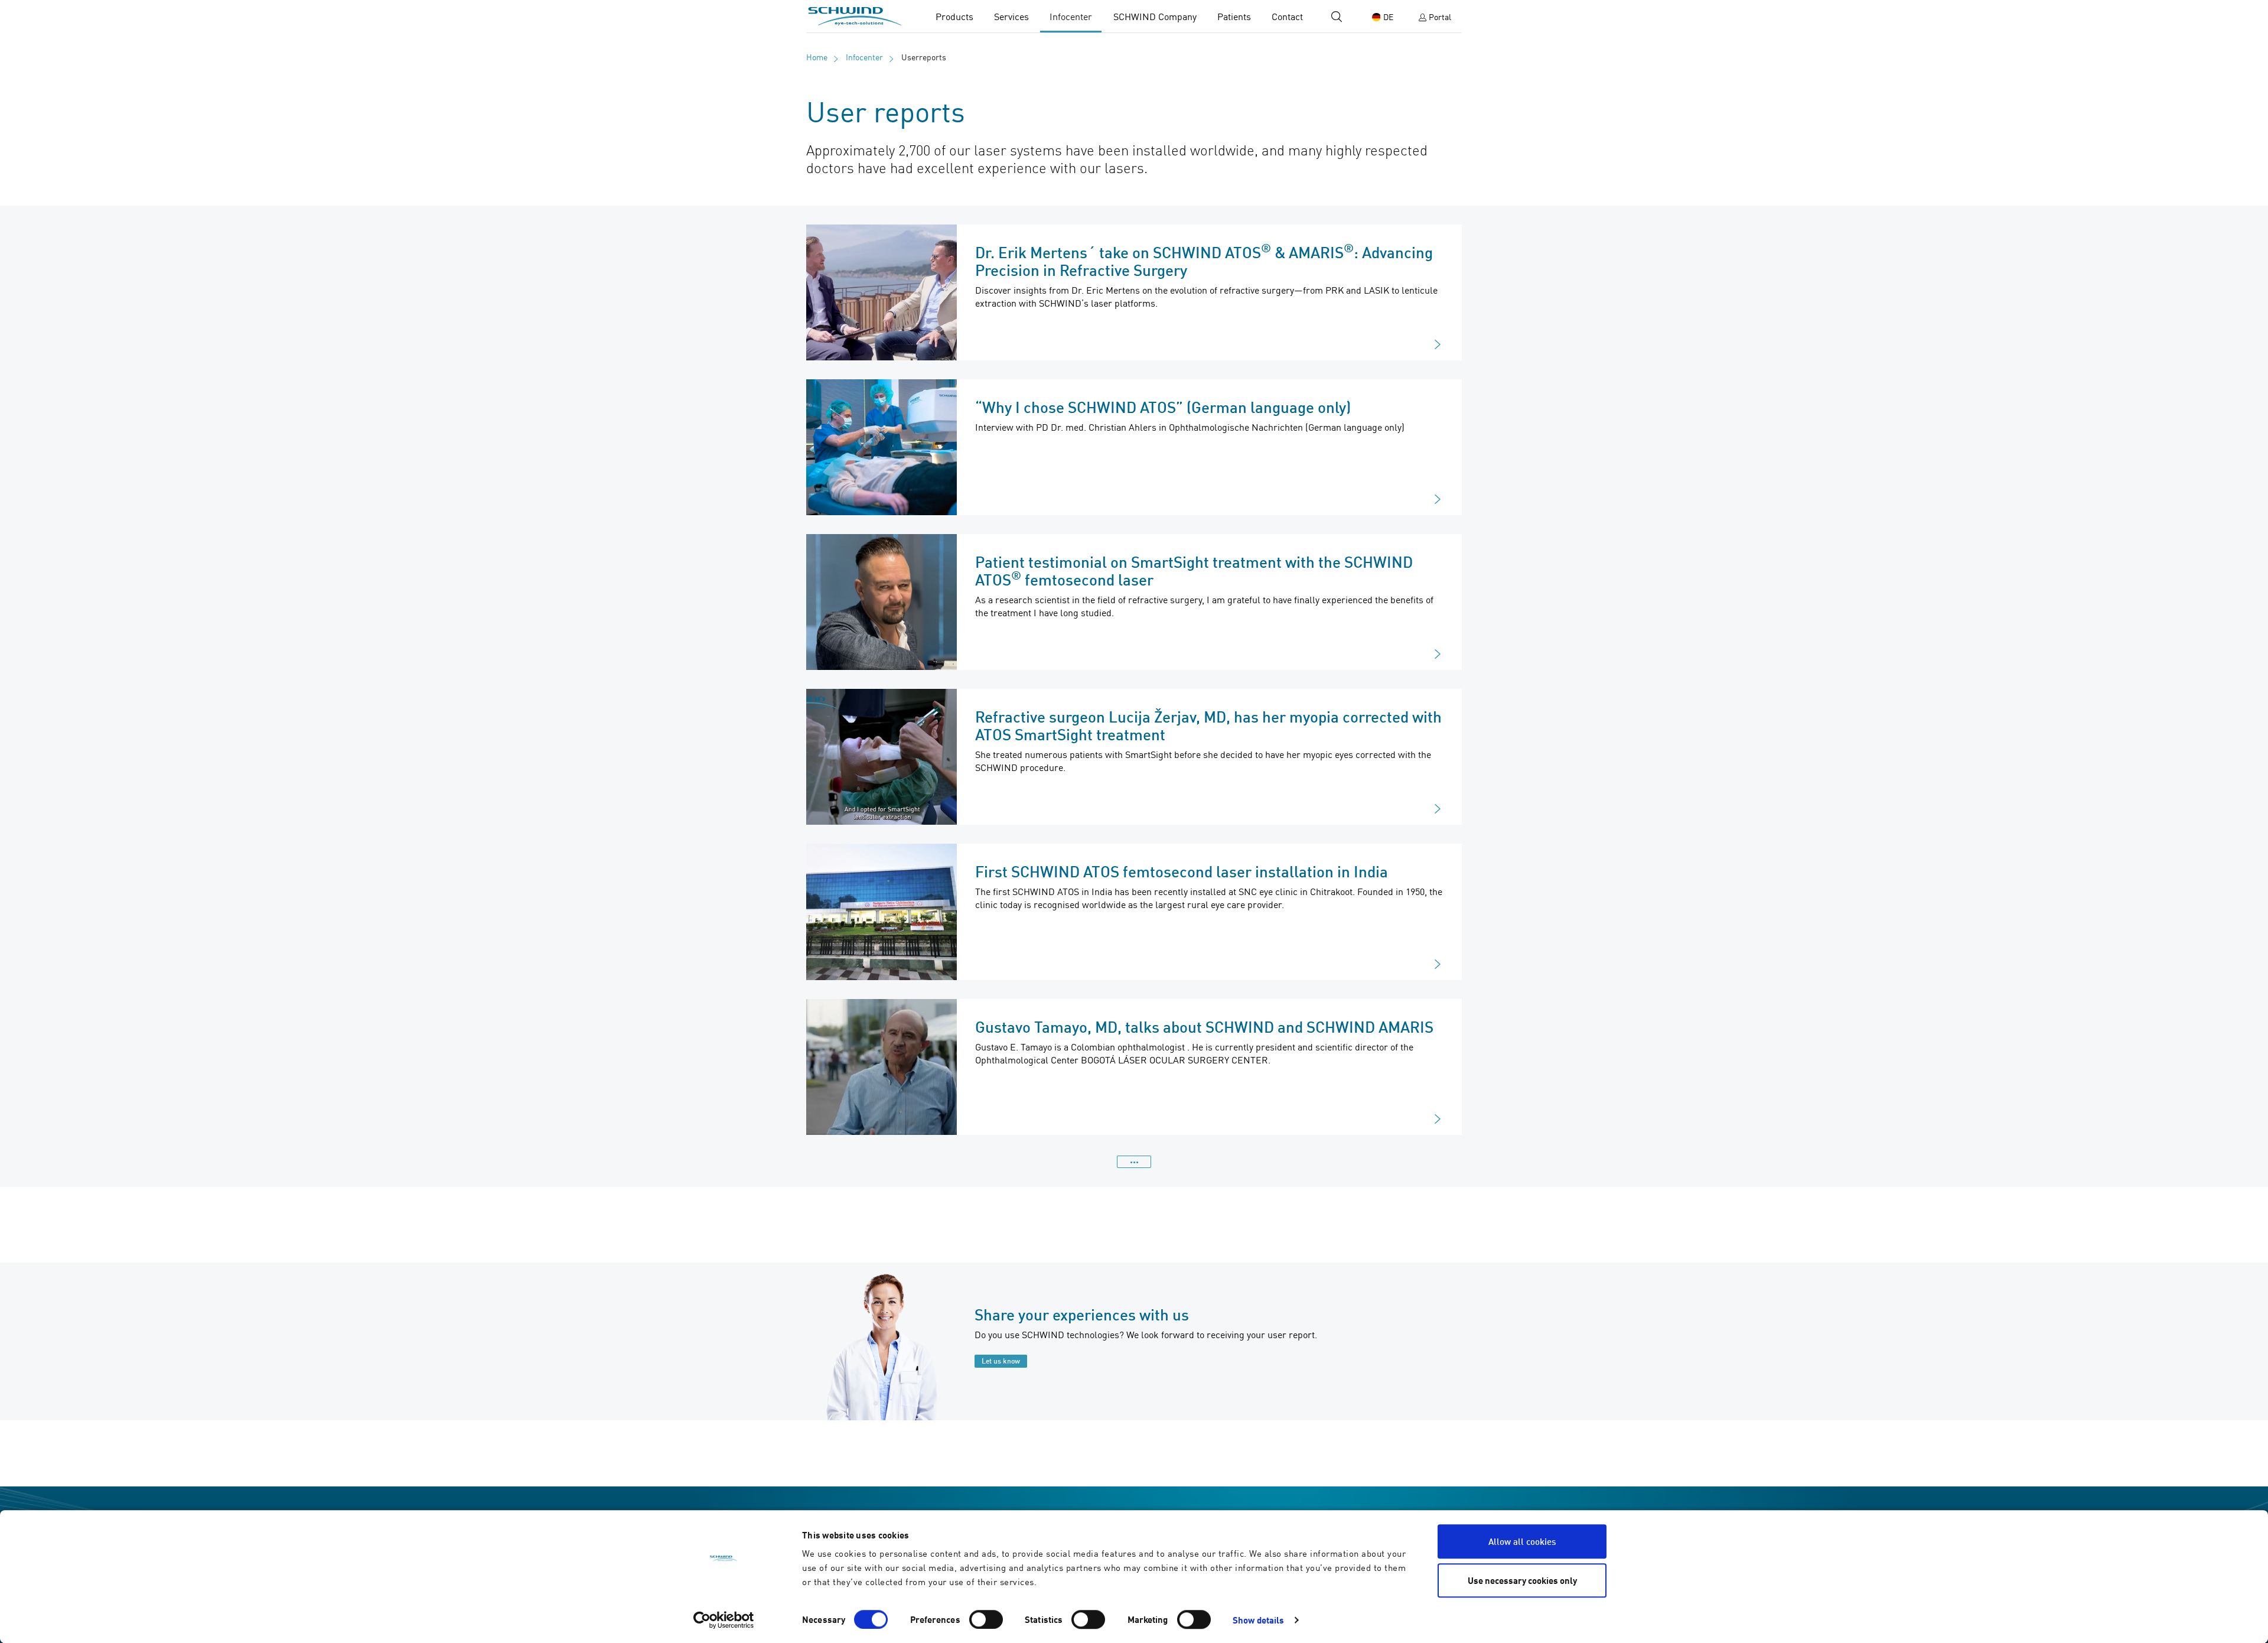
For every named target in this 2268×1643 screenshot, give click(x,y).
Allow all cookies (1522, 1541)
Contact (1287, 17)
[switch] (986, 1619)
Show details (1258, 1620)
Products (954, 17)
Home (817, 57)
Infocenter (1071, 17)
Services (1011, 17)
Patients (1234, 17)
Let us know (1001, 1361)
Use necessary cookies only (1522, 1580)
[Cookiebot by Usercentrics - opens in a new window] (724, 1620)
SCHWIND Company (1155, 17)
